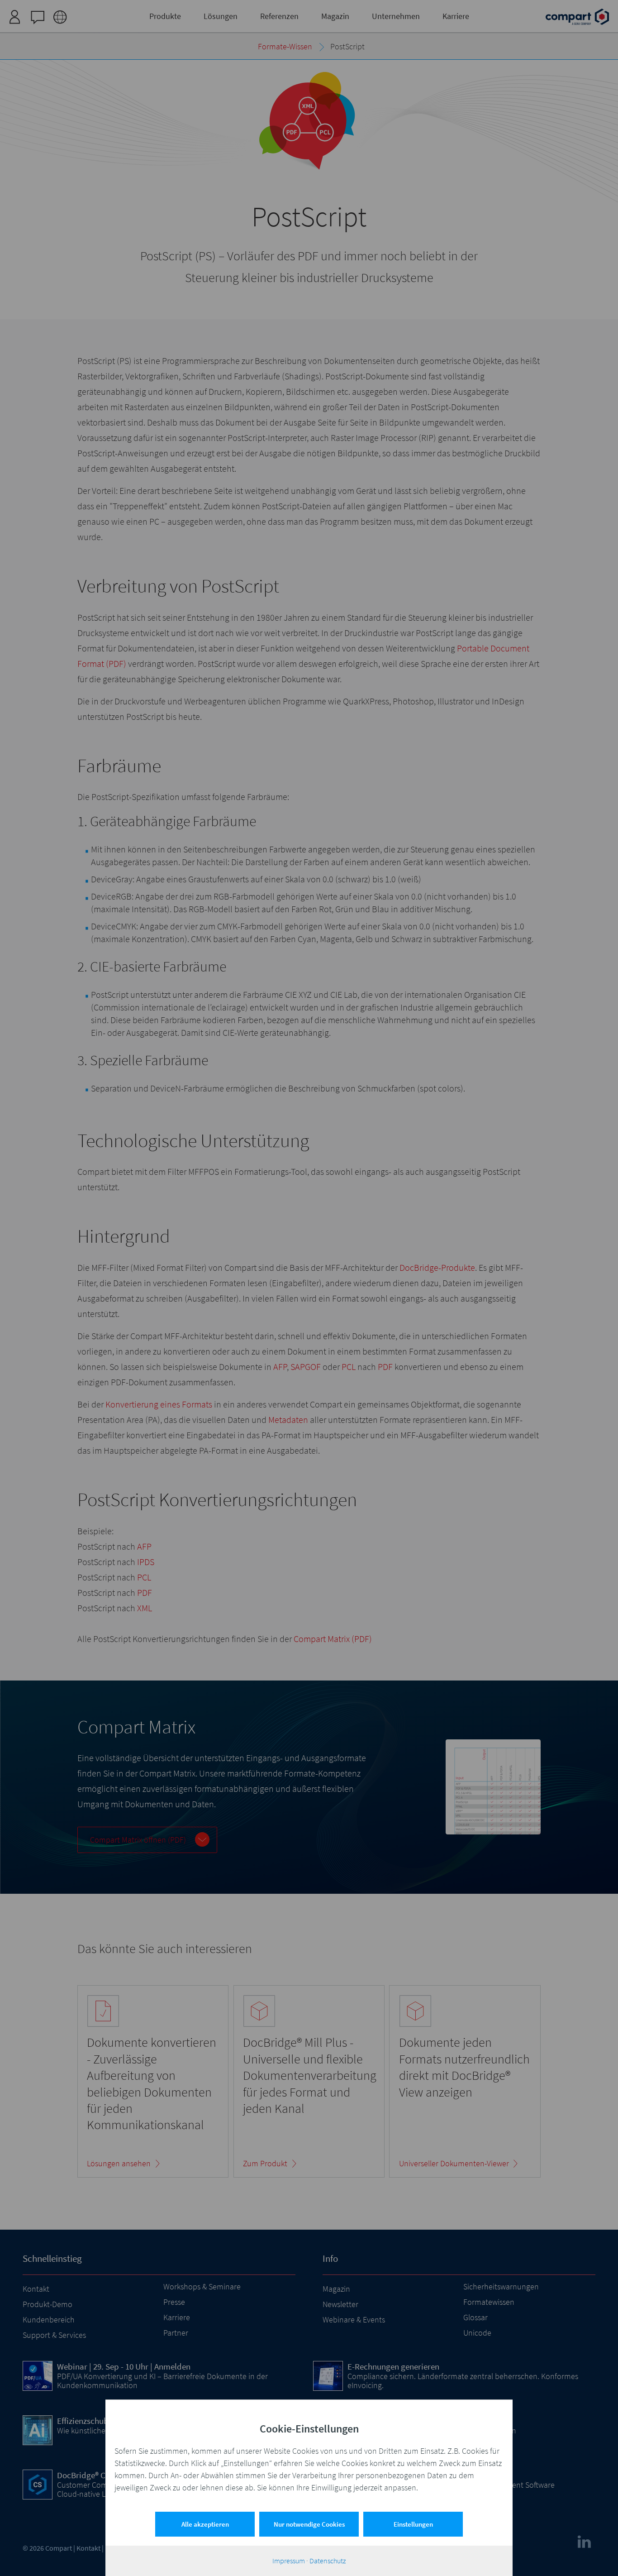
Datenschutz (328, 2561)
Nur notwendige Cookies (309, 2524)
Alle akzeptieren (205, 2524)
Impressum (289, 2561)
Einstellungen (413, 2524)
